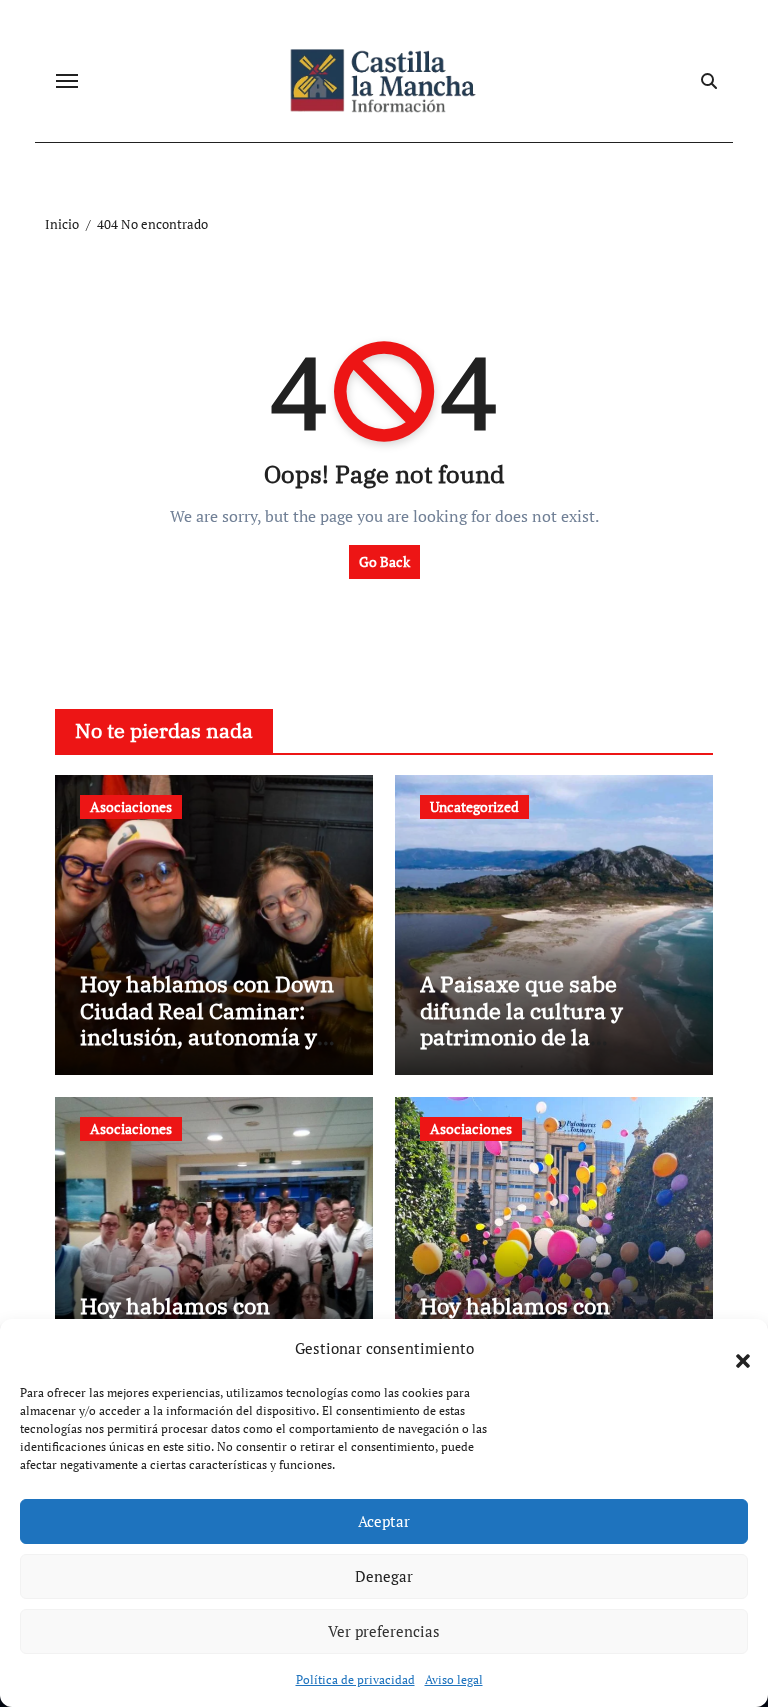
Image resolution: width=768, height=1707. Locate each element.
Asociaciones (131, 806)
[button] (733, 1349)
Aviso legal (454, 1679)
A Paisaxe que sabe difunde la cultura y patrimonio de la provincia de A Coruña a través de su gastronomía (550, 1036)
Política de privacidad (355, 1679)
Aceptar (384, 1521)
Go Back (384, 561)
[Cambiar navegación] (67, 81)
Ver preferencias (384, 1631)
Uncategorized (474, 806)
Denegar (384, 1576)
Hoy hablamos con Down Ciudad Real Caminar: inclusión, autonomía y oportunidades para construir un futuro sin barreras (207, 1049)
